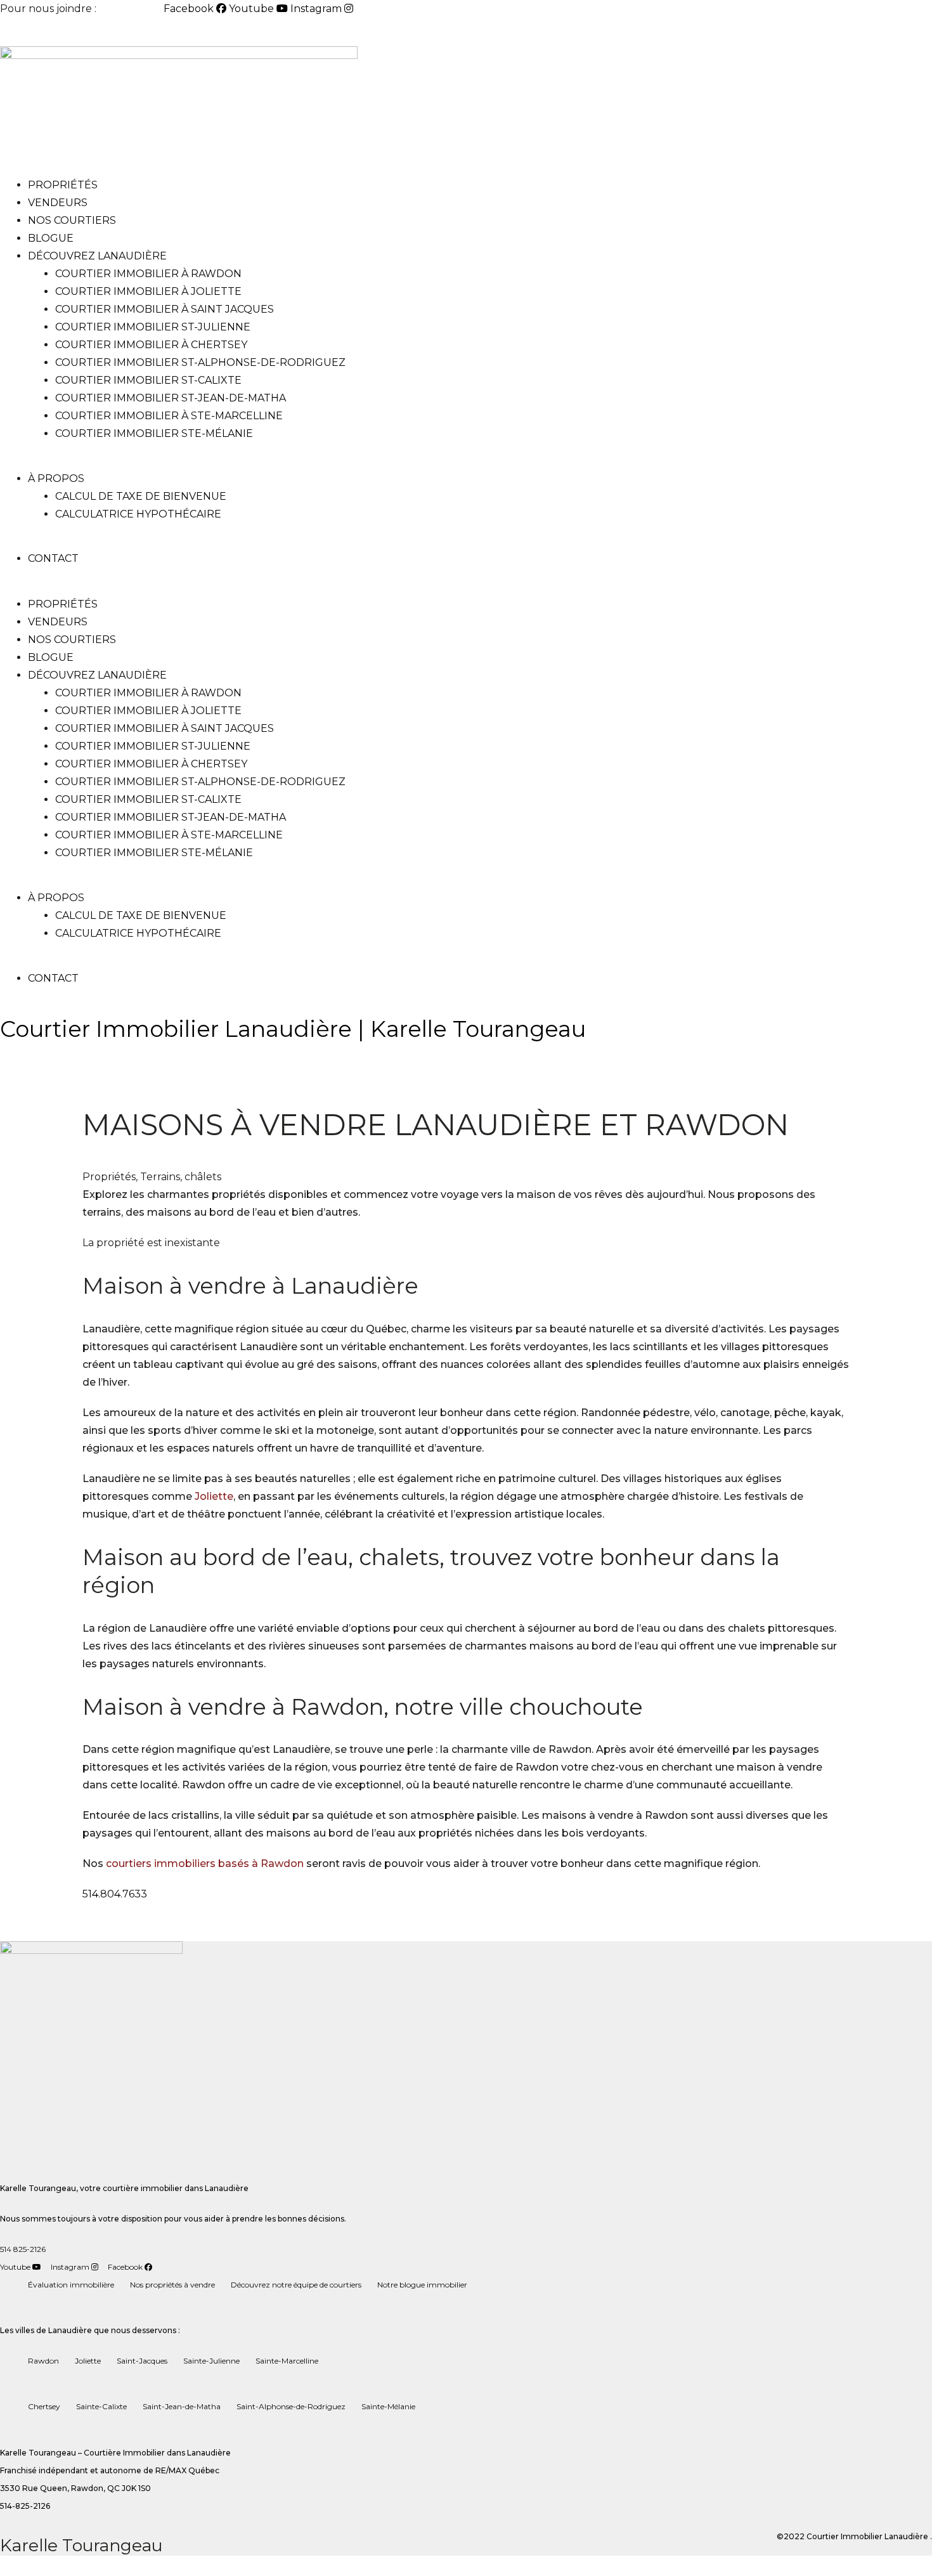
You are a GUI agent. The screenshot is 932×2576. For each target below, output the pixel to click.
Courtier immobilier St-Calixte (148, 380)
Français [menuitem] (82, 32)
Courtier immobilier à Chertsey (151, 345)
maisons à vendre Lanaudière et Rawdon (436, 1125)
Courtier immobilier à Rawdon (148, 274)
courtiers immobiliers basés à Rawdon (205, 1864)
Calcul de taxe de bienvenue (141, 496)
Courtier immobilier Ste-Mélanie (154, 433)
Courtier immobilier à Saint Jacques (165, 309)
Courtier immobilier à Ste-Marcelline (169, 416)
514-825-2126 (131, 9)
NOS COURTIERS (72, 220)
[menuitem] (30, 32)
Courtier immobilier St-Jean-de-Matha (171, 398)
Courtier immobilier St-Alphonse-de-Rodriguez (200, 362)
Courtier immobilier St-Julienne (153, 327)
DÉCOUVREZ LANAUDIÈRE (97, 256)
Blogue (51, 238)
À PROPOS (56, 478)
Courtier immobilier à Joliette (148, 291)
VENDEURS (58, 203)
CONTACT (53, 558)
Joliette (214, 1496)
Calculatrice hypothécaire (138, 514)
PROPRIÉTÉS (63, 185)
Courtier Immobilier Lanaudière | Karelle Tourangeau (293, 1029)
